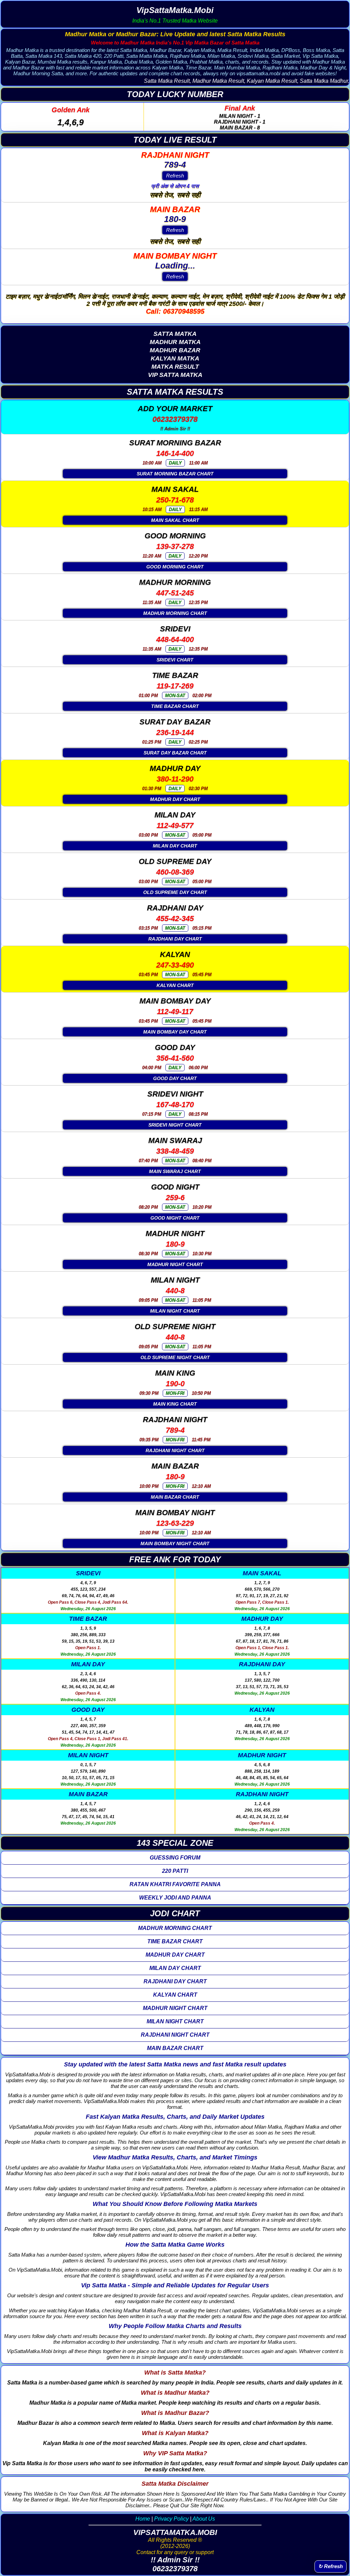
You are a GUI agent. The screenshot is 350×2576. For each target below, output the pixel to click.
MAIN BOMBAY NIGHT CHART (175, 1543)
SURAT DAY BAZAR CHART (175, 753)
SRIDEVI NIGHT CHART (175, 1125)
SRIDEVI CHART (175, 660)
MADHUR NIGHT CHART (175, 1264)
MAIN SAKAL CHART (175, 520)
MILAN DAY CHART (175, 846)
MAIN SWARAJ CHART (175, 1171)
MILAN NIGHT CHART (175, 1311)
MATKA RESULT (175, 367)
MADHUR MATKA (175, 342)
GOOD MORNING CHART (175, 567)
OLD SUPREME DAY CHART (175, 892)
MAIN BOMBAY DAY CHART (175, 1032)
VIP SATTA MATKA (175, 375)
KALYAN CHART (175, 985)
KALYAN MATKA (175, 358)
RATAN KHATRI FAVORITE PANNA (175, 1884)
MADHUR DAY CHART (175, 799)
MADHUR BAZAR (175, 350)
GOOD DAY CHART (175, 1078)
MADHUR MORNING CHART (175, 613)
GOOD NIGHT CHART (175, 1218)
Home (143, 2519)
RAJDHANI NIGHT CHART (175, 1450)
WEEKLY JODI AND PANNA (175, 1898)
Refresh (175, 176)
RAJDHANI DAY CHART (175, 939)
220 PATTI (175, 1871)
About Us (204, 2519)
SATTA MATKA (175, 334)
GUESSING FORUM (175, 1858)
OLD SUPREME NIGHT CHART (175, 1357)
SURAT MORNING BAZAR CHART (175, 474)
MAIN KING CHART (175, 1404)
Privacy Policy (171, 2519)
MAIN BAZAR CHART (175, 1497)
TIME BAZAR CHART (175, 706)
